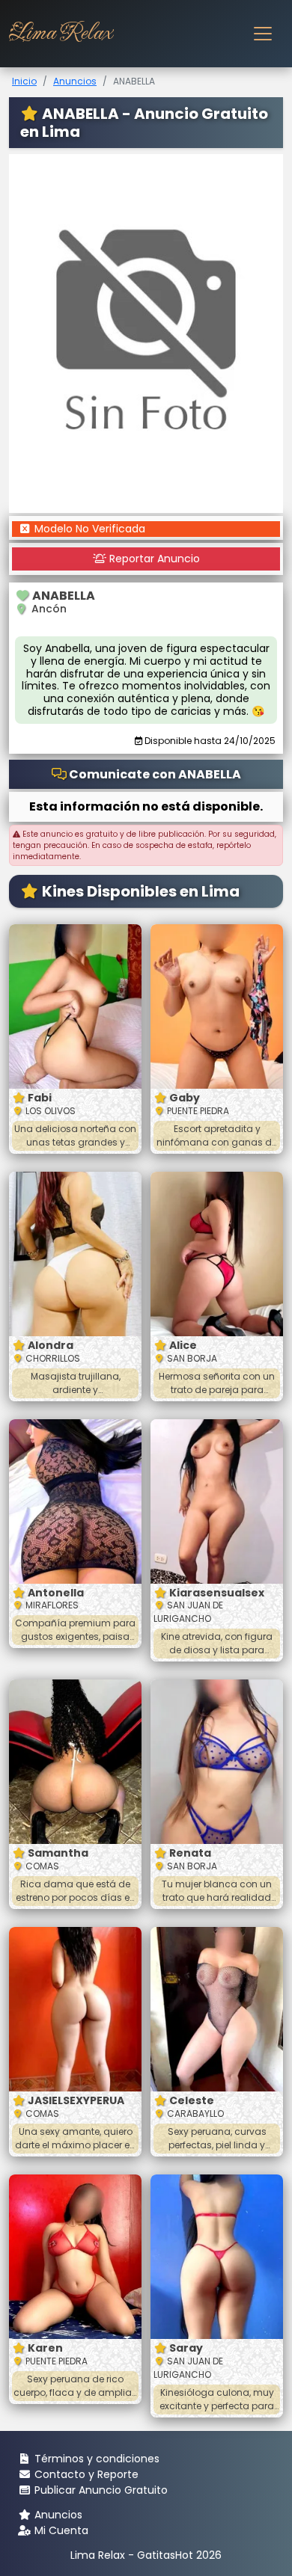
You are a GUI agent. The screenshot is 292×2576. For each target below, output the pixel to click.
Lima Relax (60, 33)
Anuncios (75, 81)
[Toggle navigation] (263, 34)
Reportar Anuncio (153, 559)
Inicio (24, 81)
